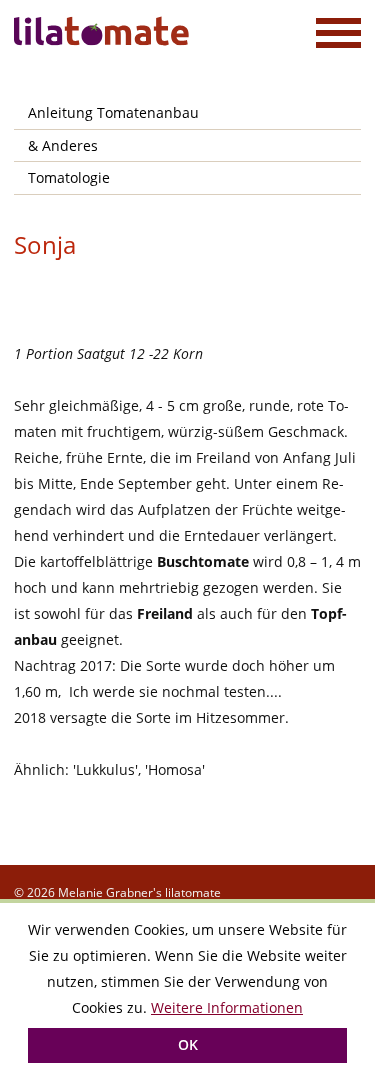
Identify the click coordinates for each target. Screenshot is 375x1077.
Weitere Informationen (227, 1007)
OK (188, 1044)
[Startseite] (104, 31)
